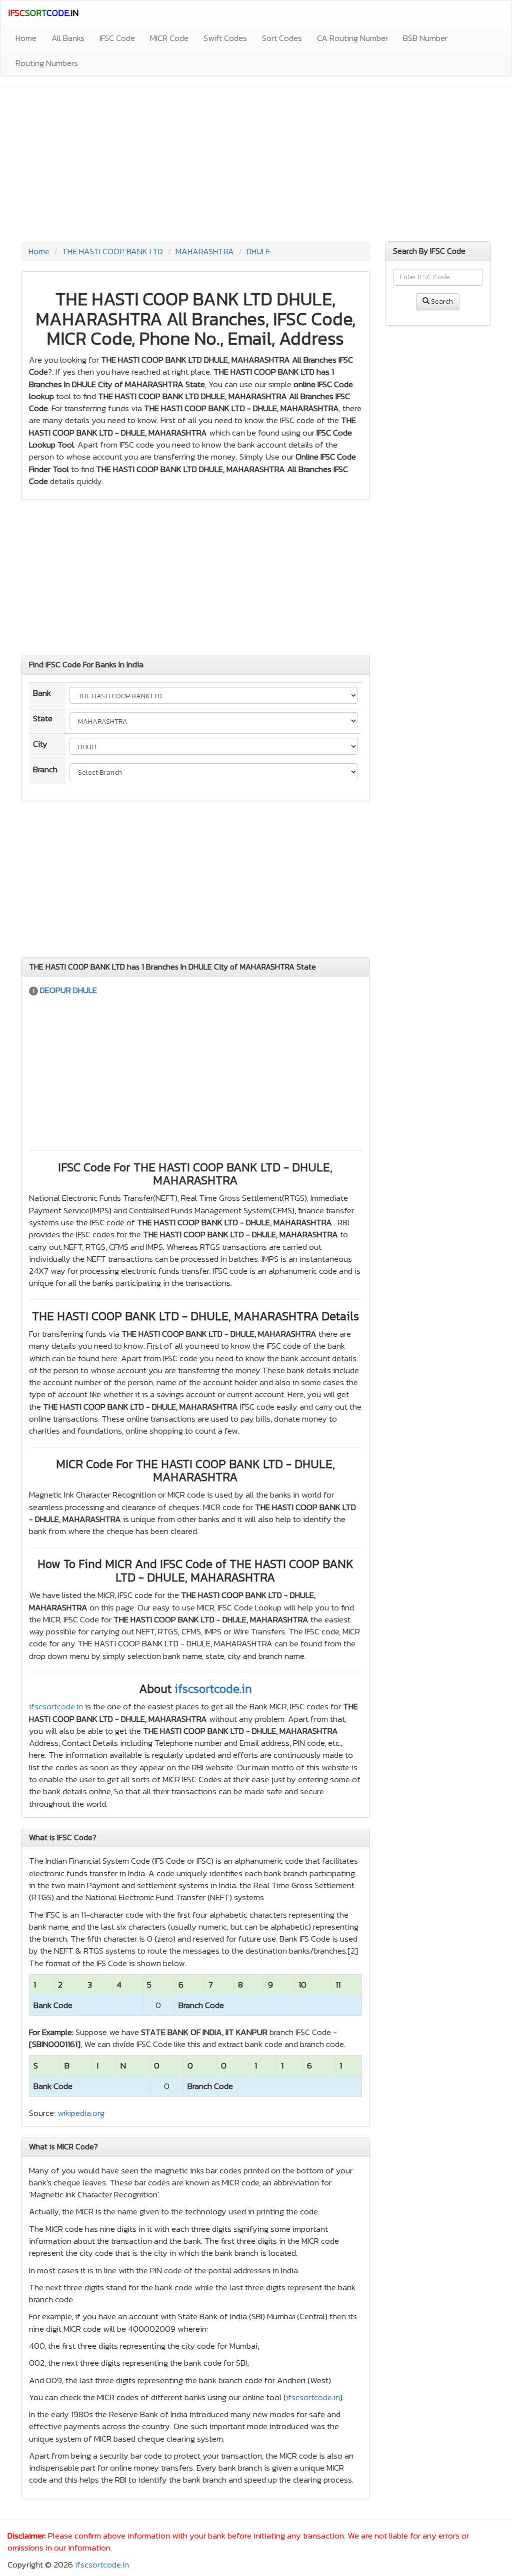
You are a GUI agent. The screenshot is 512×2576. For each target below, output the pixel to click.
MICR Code (169, 38)
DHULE (258, 251)
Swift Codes (225, 38)
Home (26, 38)
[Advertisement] (256, 166)
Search (441, 301)
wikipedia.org (81, 2113)
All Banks (68, 38)
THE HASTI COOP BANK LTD (112, 251)
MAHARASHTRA (205, 251)
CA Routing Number (352, 38)
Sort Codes (282, 38)
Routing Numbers (47, 63)
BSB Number (425, 38)
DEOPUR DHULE (68, 990)
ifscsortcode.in (213, 1689)
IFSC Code (117, 38)
